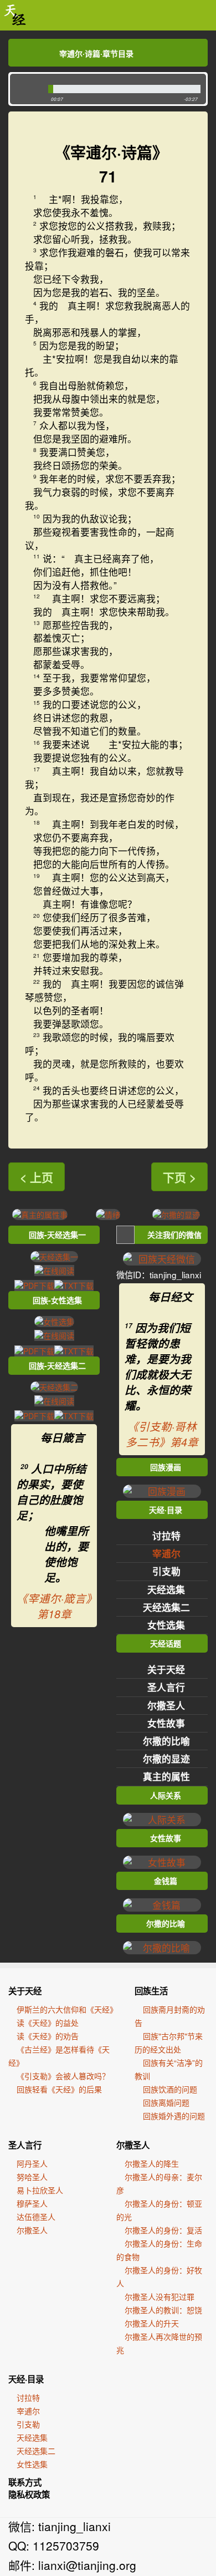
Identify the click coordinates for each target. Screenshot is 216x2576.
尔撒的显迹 (166, 1759)
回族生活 (151, 1991)
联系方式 (25, 2482)
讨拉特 (166, 1536)
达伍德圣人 (36, 2217)
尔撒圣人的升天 (152, 2323)
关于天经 (166, 1669)
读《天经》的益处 (48, 2023)
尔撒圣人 (166, 1705)
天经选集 (166, 1589)
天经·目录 (26, 2379)
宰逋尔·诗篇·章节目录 (96, 53)
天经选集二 (166, 1607)
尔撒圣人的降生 (152, 2163)
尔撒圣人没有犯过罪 (160, 2296)
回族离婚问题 (166, 2102)
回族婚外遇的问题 (174, 2116)
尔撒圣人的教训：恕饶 (163, 2310)
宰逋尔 (166, 1553)
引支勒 (166, 1571)
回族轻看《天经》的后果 (59, 2089)
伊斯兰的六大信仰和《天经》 (67, 2009)
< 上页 (37, 1177)
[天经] (15, 15)
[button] (26, 89)
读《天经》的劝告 (48, 2036)
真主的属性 (166, 1776)
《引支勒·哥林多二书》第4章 (162, 1434)
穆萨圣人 (32, 2203)
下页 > (179, 1177)
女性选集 (166, 1625)
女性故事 (166, 1723)
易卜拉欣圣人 (40, 2190)
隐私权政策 (29, 2494)
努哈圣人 (32, 2177)
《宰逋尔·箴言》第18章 (54, 1606)
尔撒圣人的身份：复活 (163, 2230)
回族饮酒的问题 (170, 2089)
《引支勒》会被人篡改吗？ (63, 2076)
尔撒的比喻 (166, 1741)
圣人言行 (166, 1687)
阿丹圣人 (32, 2163)
